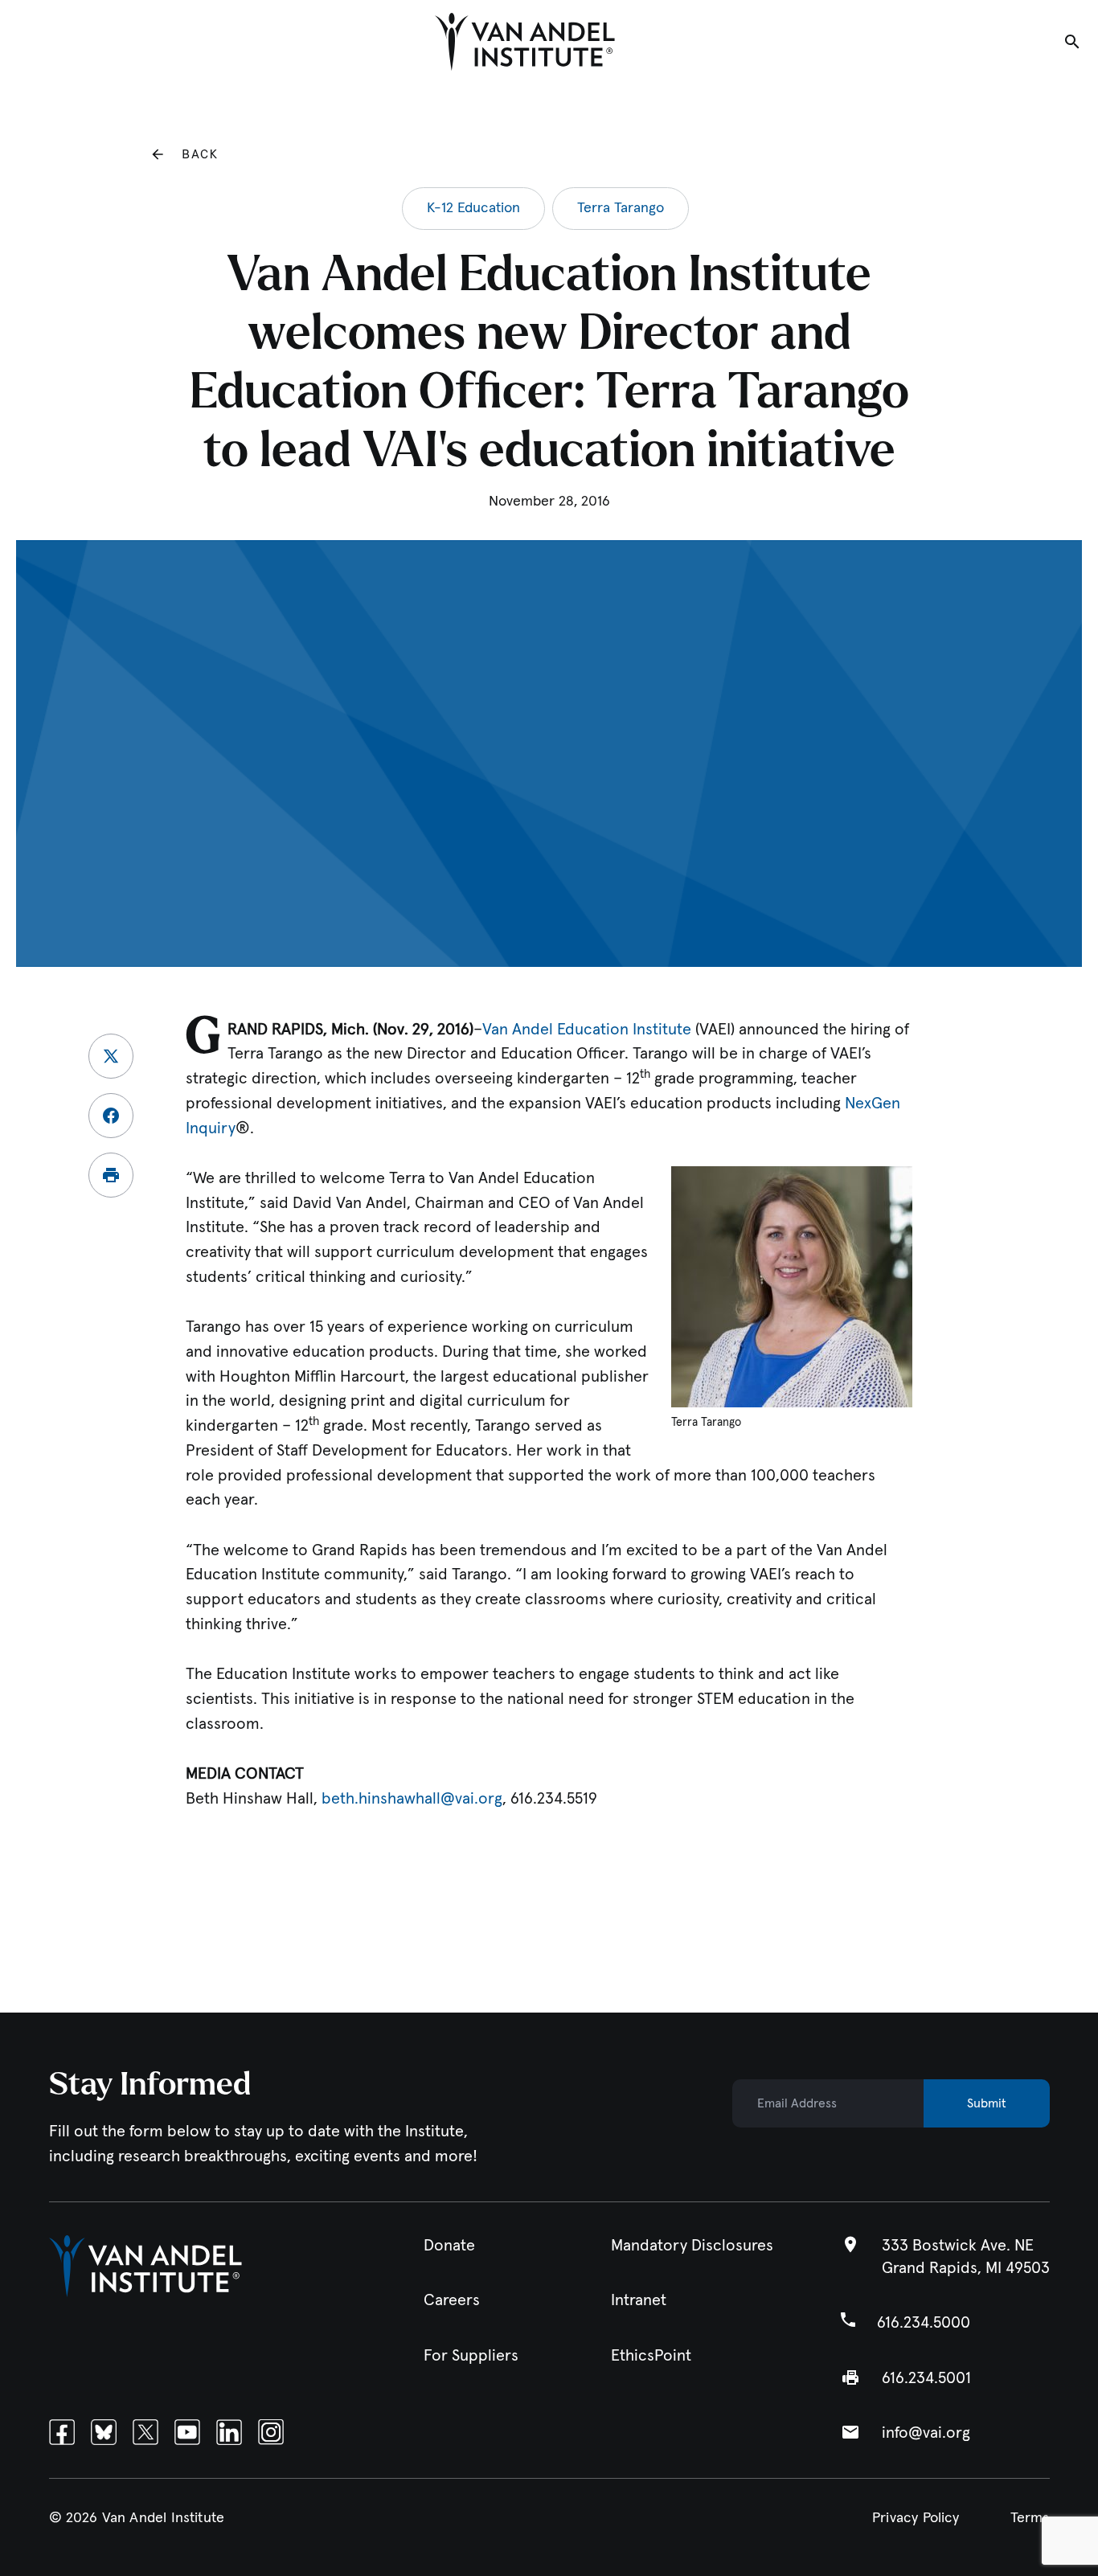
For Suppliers (471, 2356)
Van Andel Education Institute (587, 1030)
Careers (452, 2300)
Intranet (639, 2300)
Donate (449, 2246)
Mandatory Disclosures (692, 2246)
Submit (987, 2103)
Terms (1030, 2518)
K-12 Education (473, 208)
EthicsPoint (651, 2356)
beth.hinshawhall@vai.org (412, 1799)
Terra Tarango (621, 208)
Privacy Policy (916, 2518)
